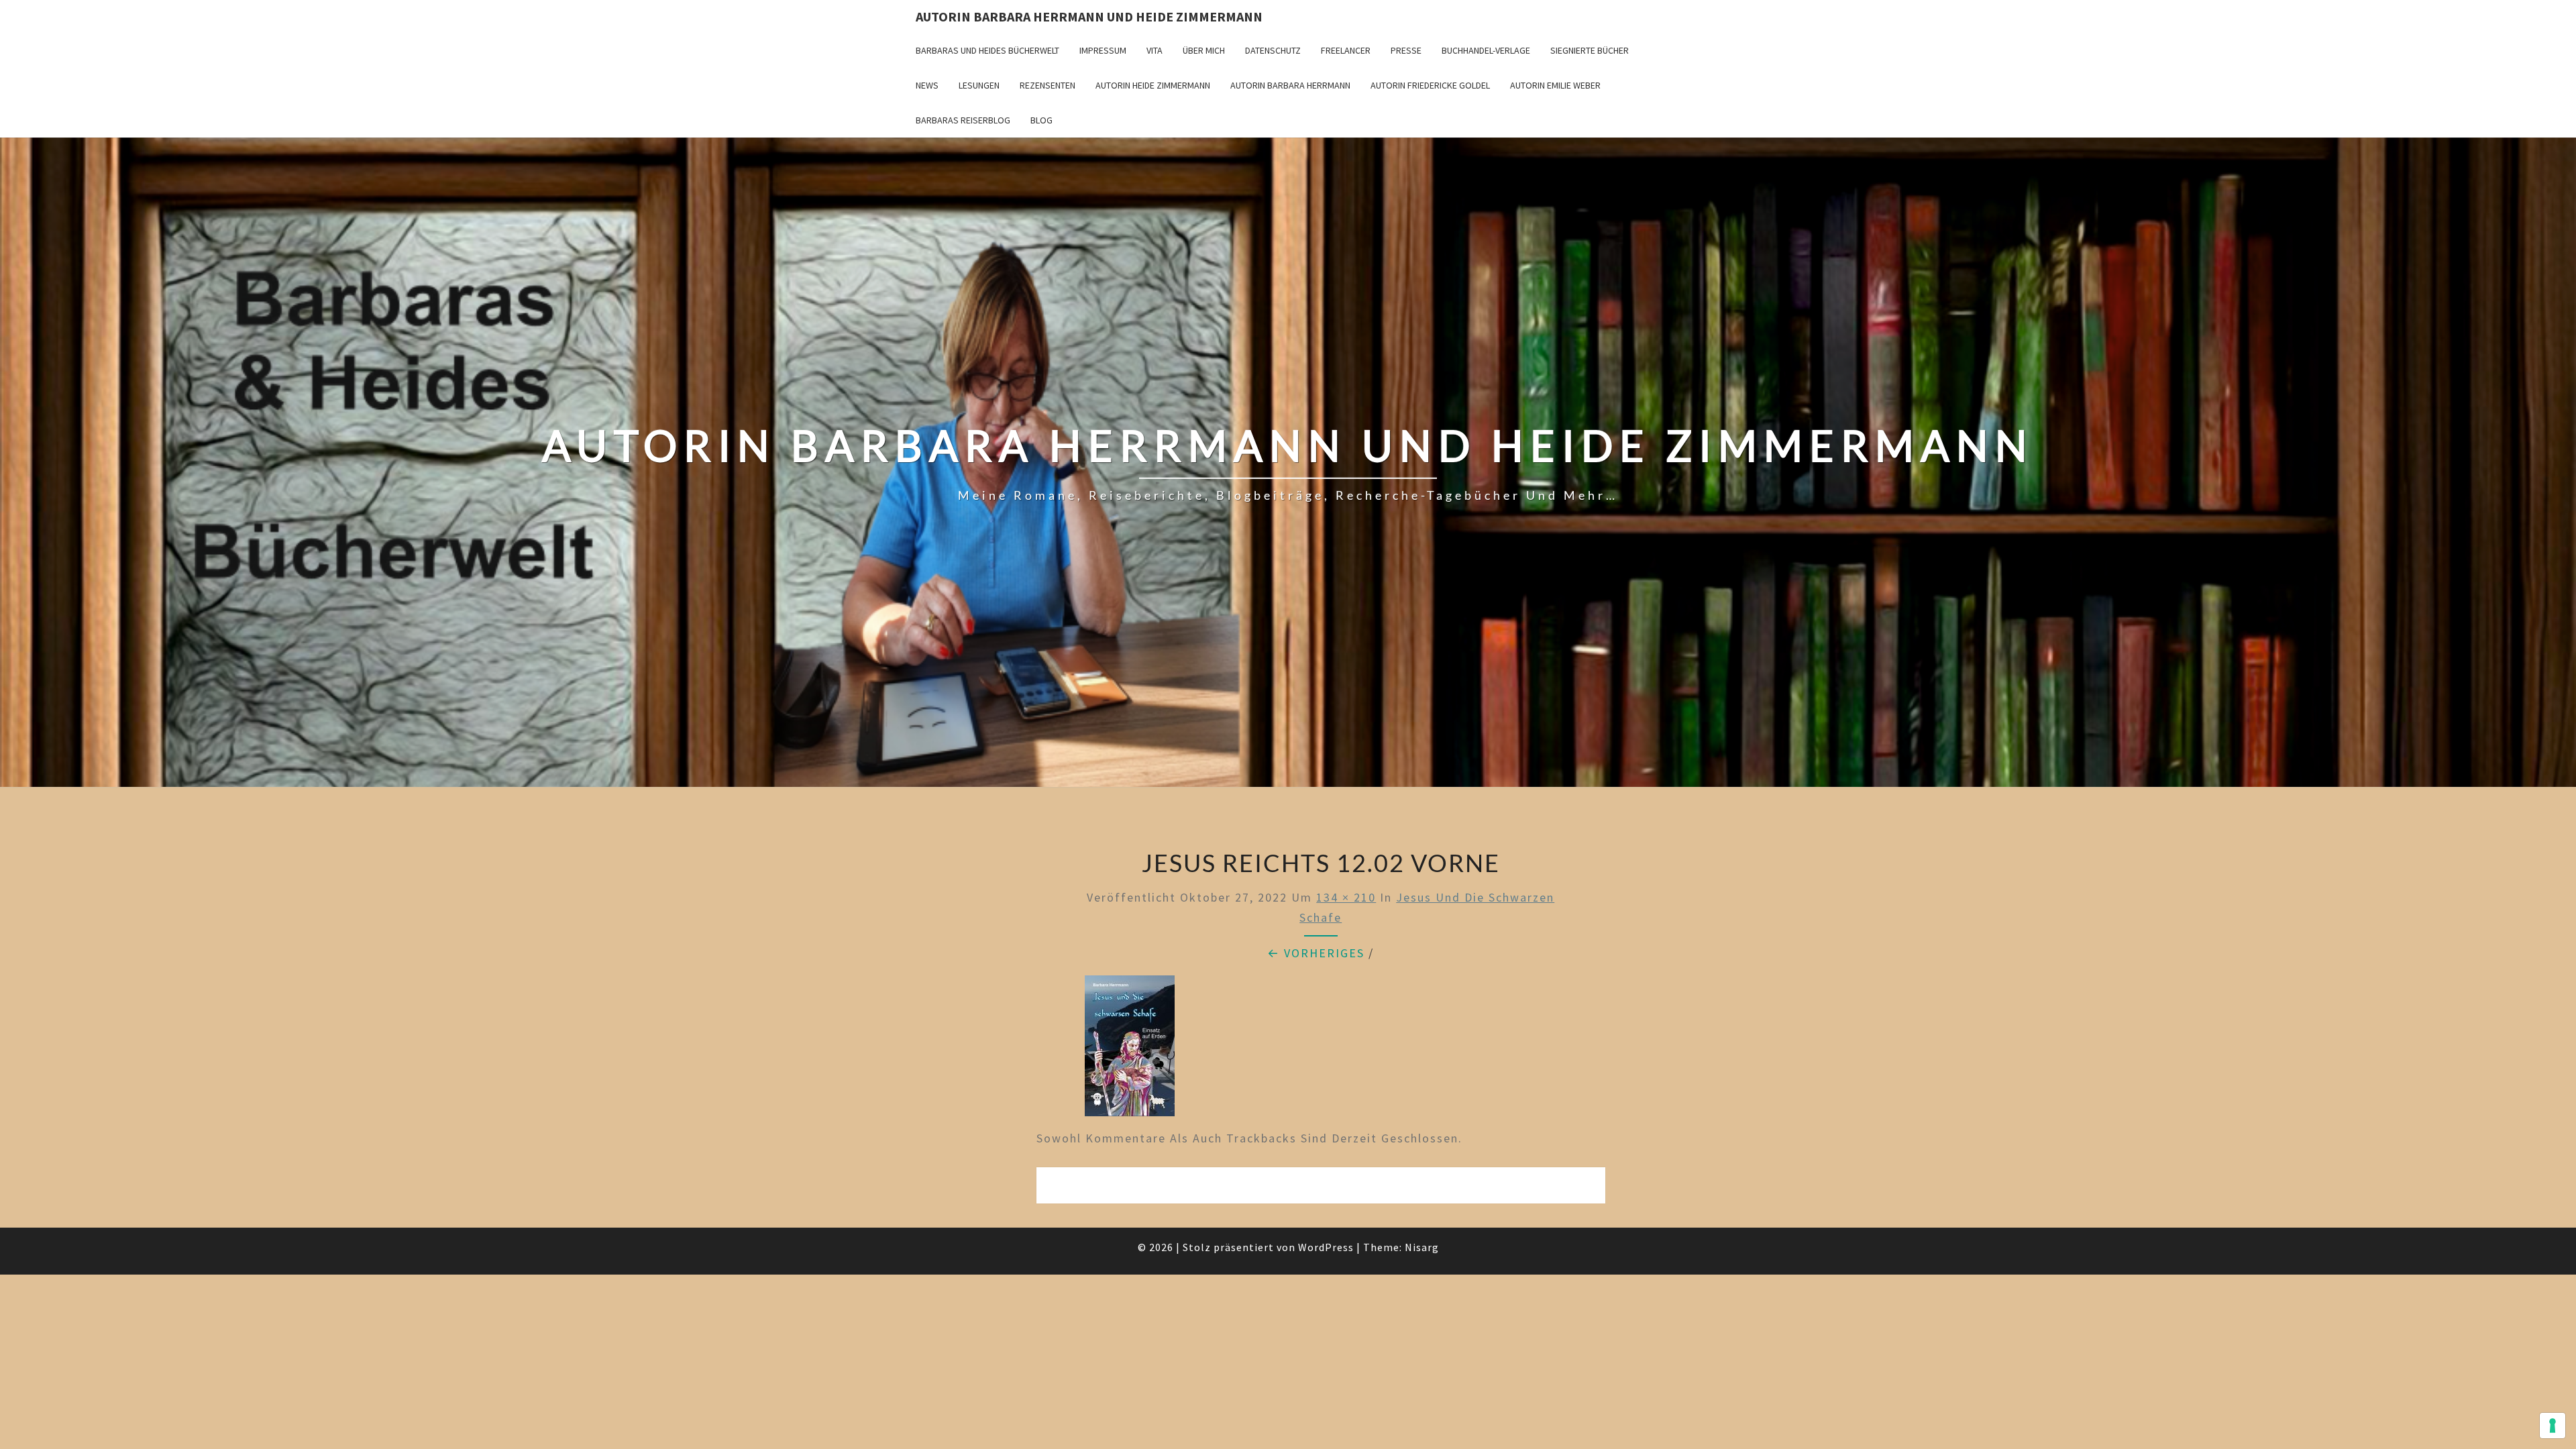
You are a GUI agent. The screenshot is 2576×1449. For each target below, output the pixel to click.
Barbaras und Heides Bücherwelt (987, 50)
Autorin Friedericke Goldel (1430, 85)
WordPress (1326, 1247)
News (927, 85)
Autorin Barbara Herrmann (1290, 85)
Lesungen (979, 85)
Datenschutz (1273, 50)
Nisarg (1422, 1247)
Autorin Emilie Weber (1555, 85)
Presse (1406, 50)
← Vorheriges (1316, 953)
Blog (1041, 120)
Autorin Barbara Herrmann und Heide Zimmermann (1089, 16)
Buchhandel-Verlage (1486, 50)
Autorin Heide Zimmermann (1153, 85)
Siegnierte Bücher (1590, 50)
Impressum (1103, 50)
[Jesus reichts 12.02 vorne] (1130, 1051)
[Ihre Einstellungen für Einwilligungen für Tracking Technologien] (2553, 1426)
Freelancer (1346, 50)
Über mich (1204, 50)
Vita (1155, 50)
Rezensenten (1048, 85)
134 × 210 (1346, 897)
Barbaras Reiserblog (963, 120)
